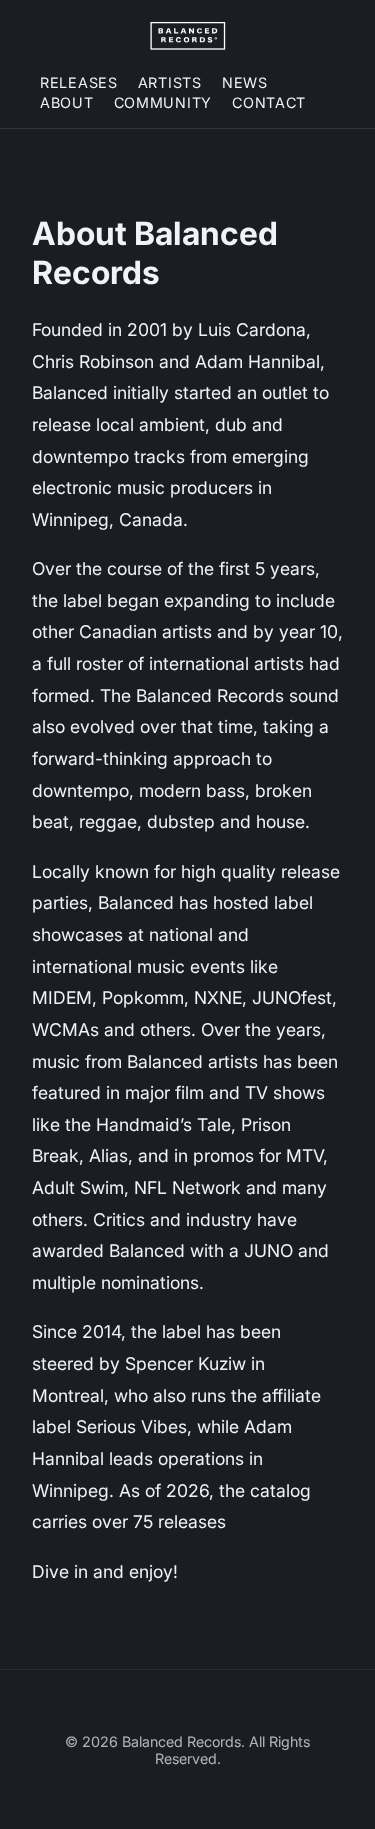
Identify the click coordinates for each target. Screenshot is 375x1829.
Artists (170, 82)
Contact (269, 102)
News (245, 82)
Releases (79, 82)
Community (163, 102)
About (67, 102)
